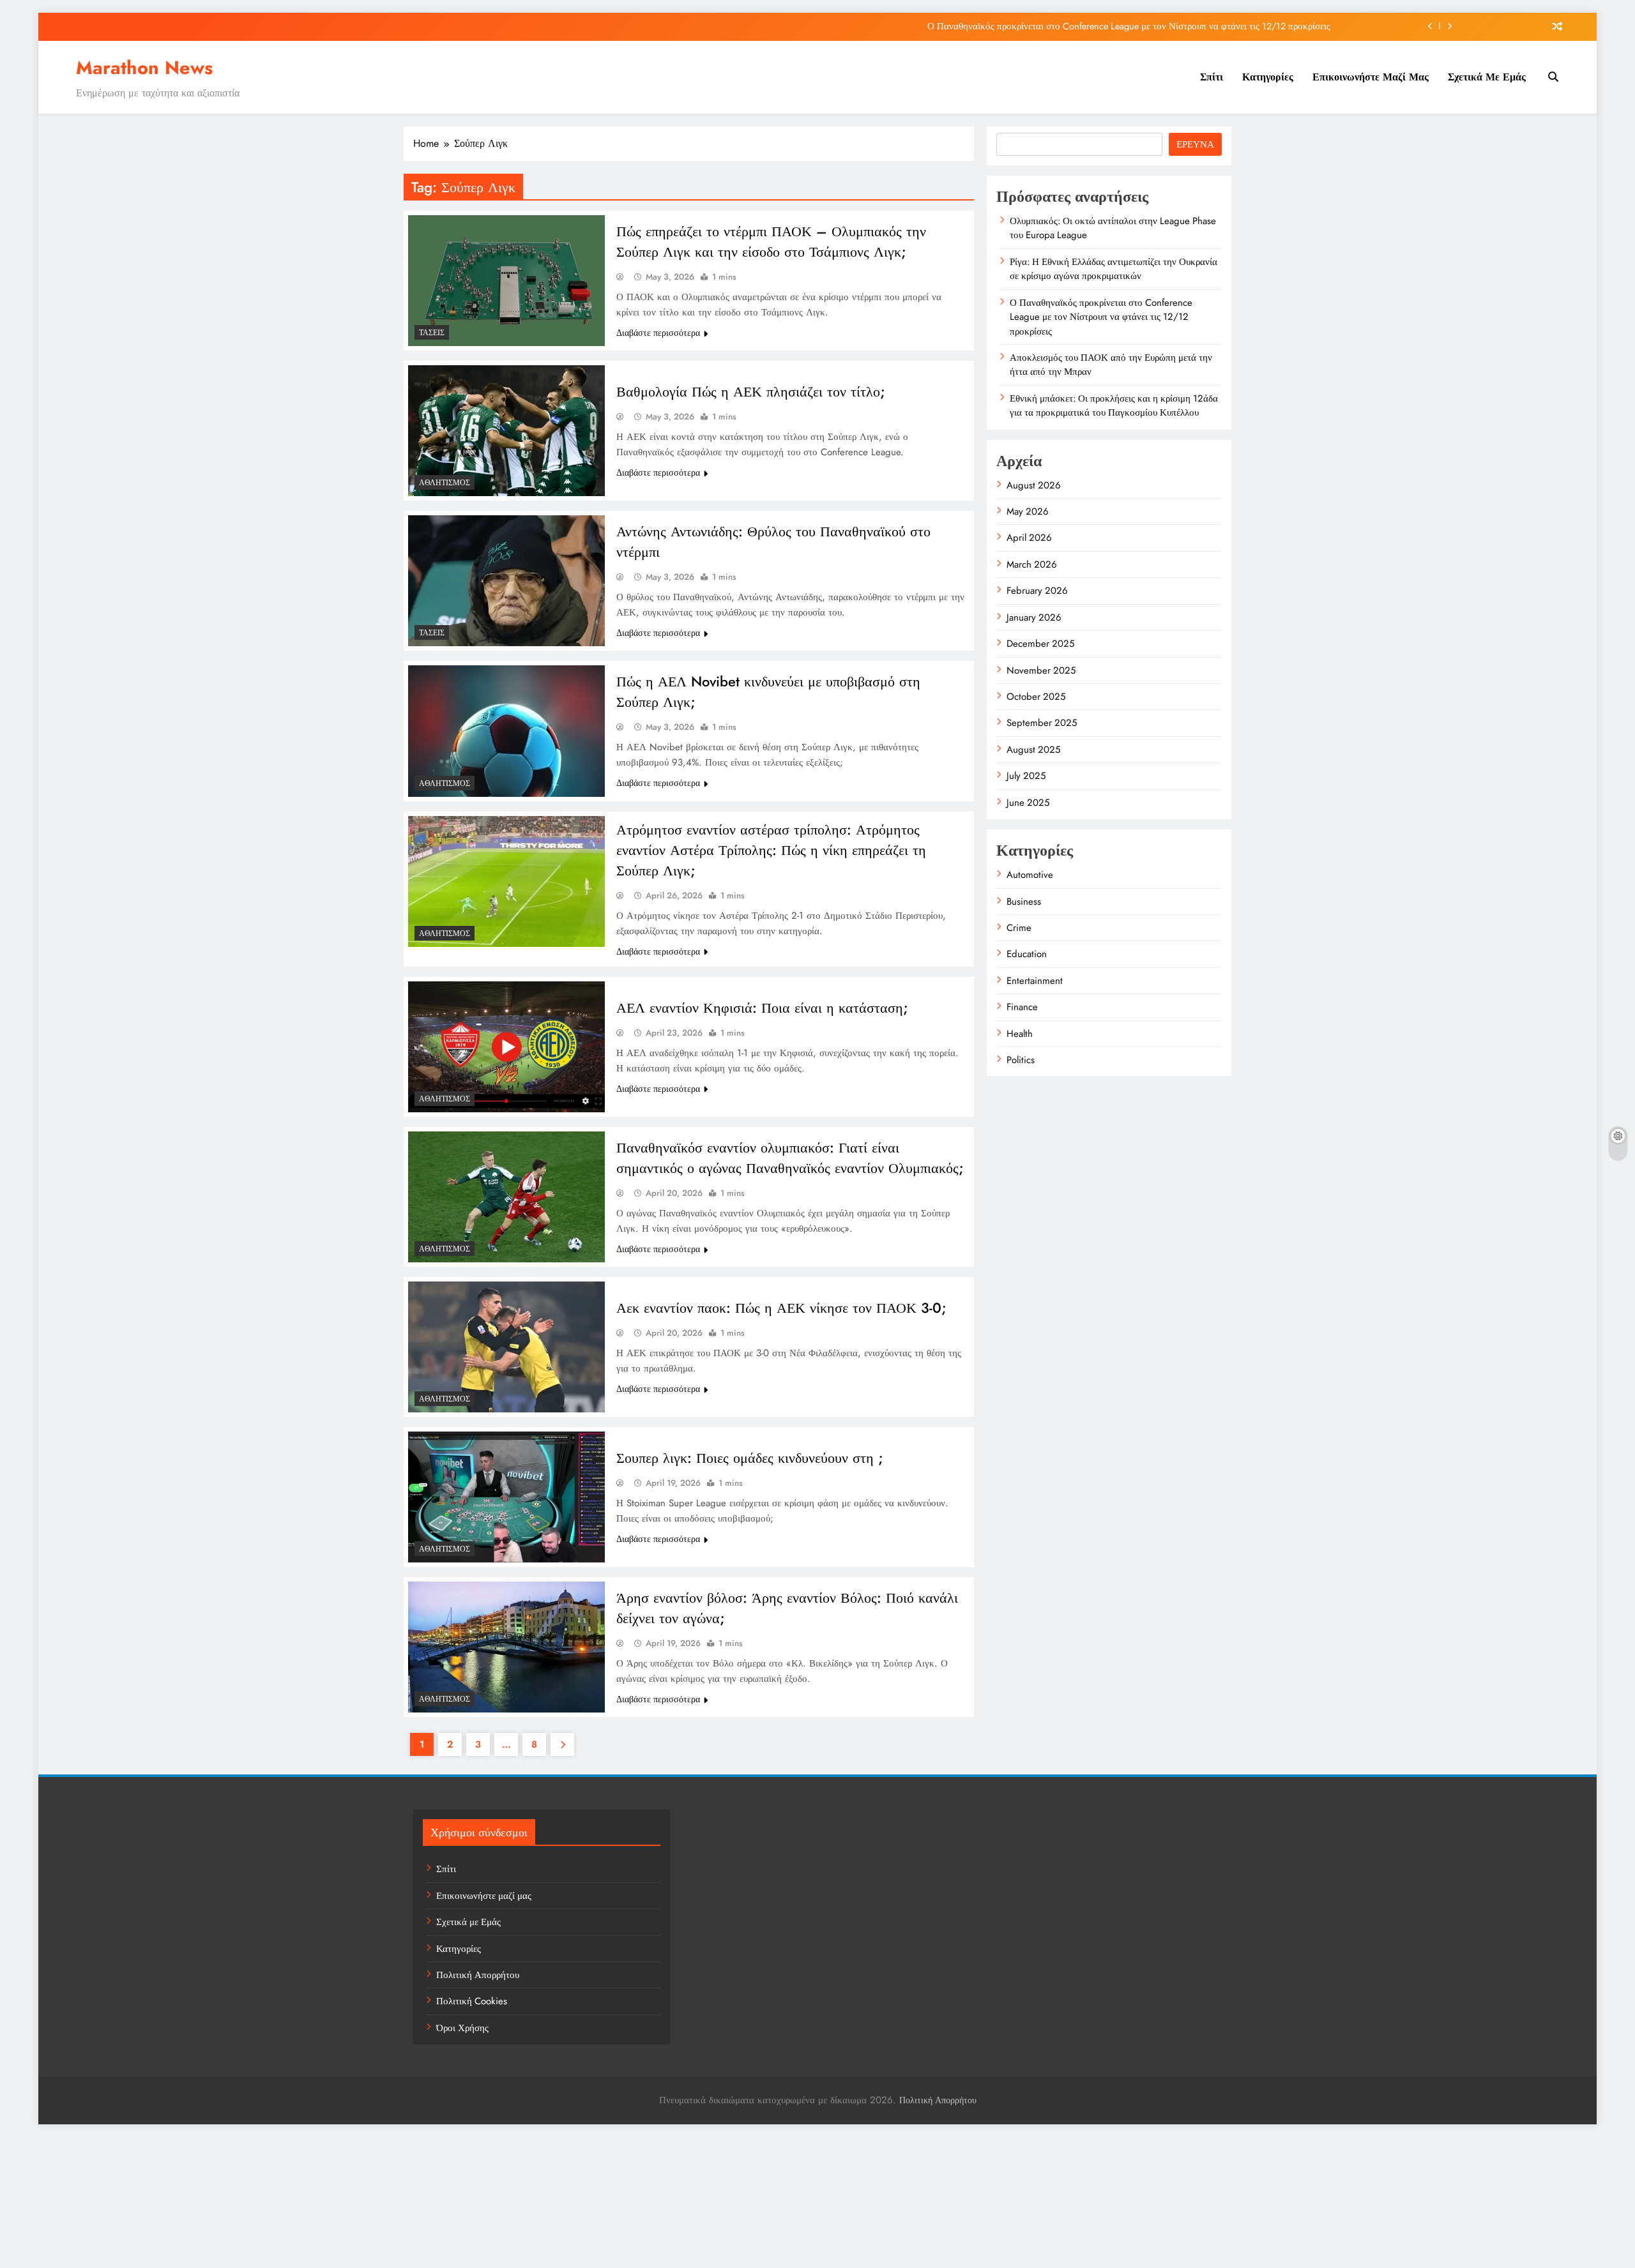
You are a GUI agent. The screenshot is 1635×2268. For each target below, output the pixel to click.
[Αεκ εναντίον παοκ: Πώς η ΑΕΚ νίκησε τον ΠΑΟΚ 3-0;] (506, 1347)
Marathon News (144, 68)
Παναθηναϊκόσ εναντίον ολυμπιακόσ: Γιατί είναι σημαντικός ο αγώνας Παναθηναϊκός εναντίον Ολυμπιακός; (790, 1158)
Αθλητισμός (445, 483)
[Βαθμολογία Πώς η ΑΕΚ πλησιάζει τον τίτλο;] (506, 431)
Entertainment (1035, 981)
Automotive (1030, 875)
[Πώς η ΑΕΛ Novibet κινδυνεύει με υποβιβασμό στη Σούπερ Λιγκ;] (506, 731)
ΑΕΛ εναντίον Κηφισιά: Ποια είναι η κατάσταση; (762, 1008)
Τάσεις (432, 333)
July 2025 (1026, 776)
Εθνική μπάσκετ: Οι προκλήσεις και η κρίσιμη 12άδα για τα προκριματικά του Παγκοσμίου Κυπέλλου (1114, 405)
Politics (1021, 1060)
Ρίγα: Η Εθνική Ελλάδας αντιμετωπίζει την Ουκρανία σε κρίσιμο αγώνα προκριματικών (1114, 269)
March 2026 (1032, 564)
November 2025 (1041, 670)
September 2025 (1042, 723)
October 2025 (1036, 697)
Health (1020, 1034)
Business (1024, 902)
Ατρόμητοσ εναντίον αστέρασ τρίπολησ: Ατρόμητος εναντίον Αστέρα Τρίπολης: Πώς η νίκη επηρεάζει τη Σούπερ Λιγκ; (771, 850)
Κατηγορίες (1268, 77)
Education (1027, 954)
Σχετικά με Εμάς (1487, 77)
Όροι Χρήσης (462, 2028)
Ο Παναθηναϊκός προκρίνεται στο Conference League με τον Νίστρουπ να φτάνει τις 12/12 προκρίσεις (1129, 26)
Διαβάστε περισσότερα (658, 333)
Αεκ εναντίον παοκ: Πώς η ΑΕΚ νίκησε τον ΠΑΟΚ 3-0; (781, 1308)
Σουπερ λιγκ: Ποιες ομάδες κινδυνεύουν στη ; (750, 1458)
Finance (1022, 1007)
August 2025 (1033, 750)
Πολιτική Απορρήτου (478, 1975)
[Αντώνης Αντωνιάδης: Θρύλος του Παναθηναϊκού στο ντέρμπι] (506, 581)
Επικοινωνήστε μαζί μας (1371, 77)
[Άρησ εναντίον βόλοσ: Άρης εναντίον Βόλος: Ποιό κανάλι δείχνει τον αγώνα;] (506, 1647)
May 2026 (1028, 511)
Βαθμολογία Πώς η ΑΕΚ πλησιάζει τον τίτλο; (751, 391)
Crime (1019, 928)
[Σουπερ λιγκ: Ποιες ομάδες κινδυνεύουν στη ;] (506, 1497)
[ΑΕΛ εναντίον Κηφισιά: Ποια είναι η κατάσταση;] (506, 1047)
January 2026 (1034, 617)
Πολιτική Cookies (472, 2001)
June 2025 (1028, 803)
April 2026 (1029, 538)
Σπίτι (1212, 77)
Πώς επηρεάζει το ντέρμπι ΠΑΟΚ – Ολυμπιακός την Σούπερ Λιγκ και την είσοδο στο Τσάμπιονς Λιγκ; (771, 241)
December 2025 (1040, 644)
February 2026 (1037, 591)
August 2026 (1034, 485)
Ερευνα (1195, 144)
